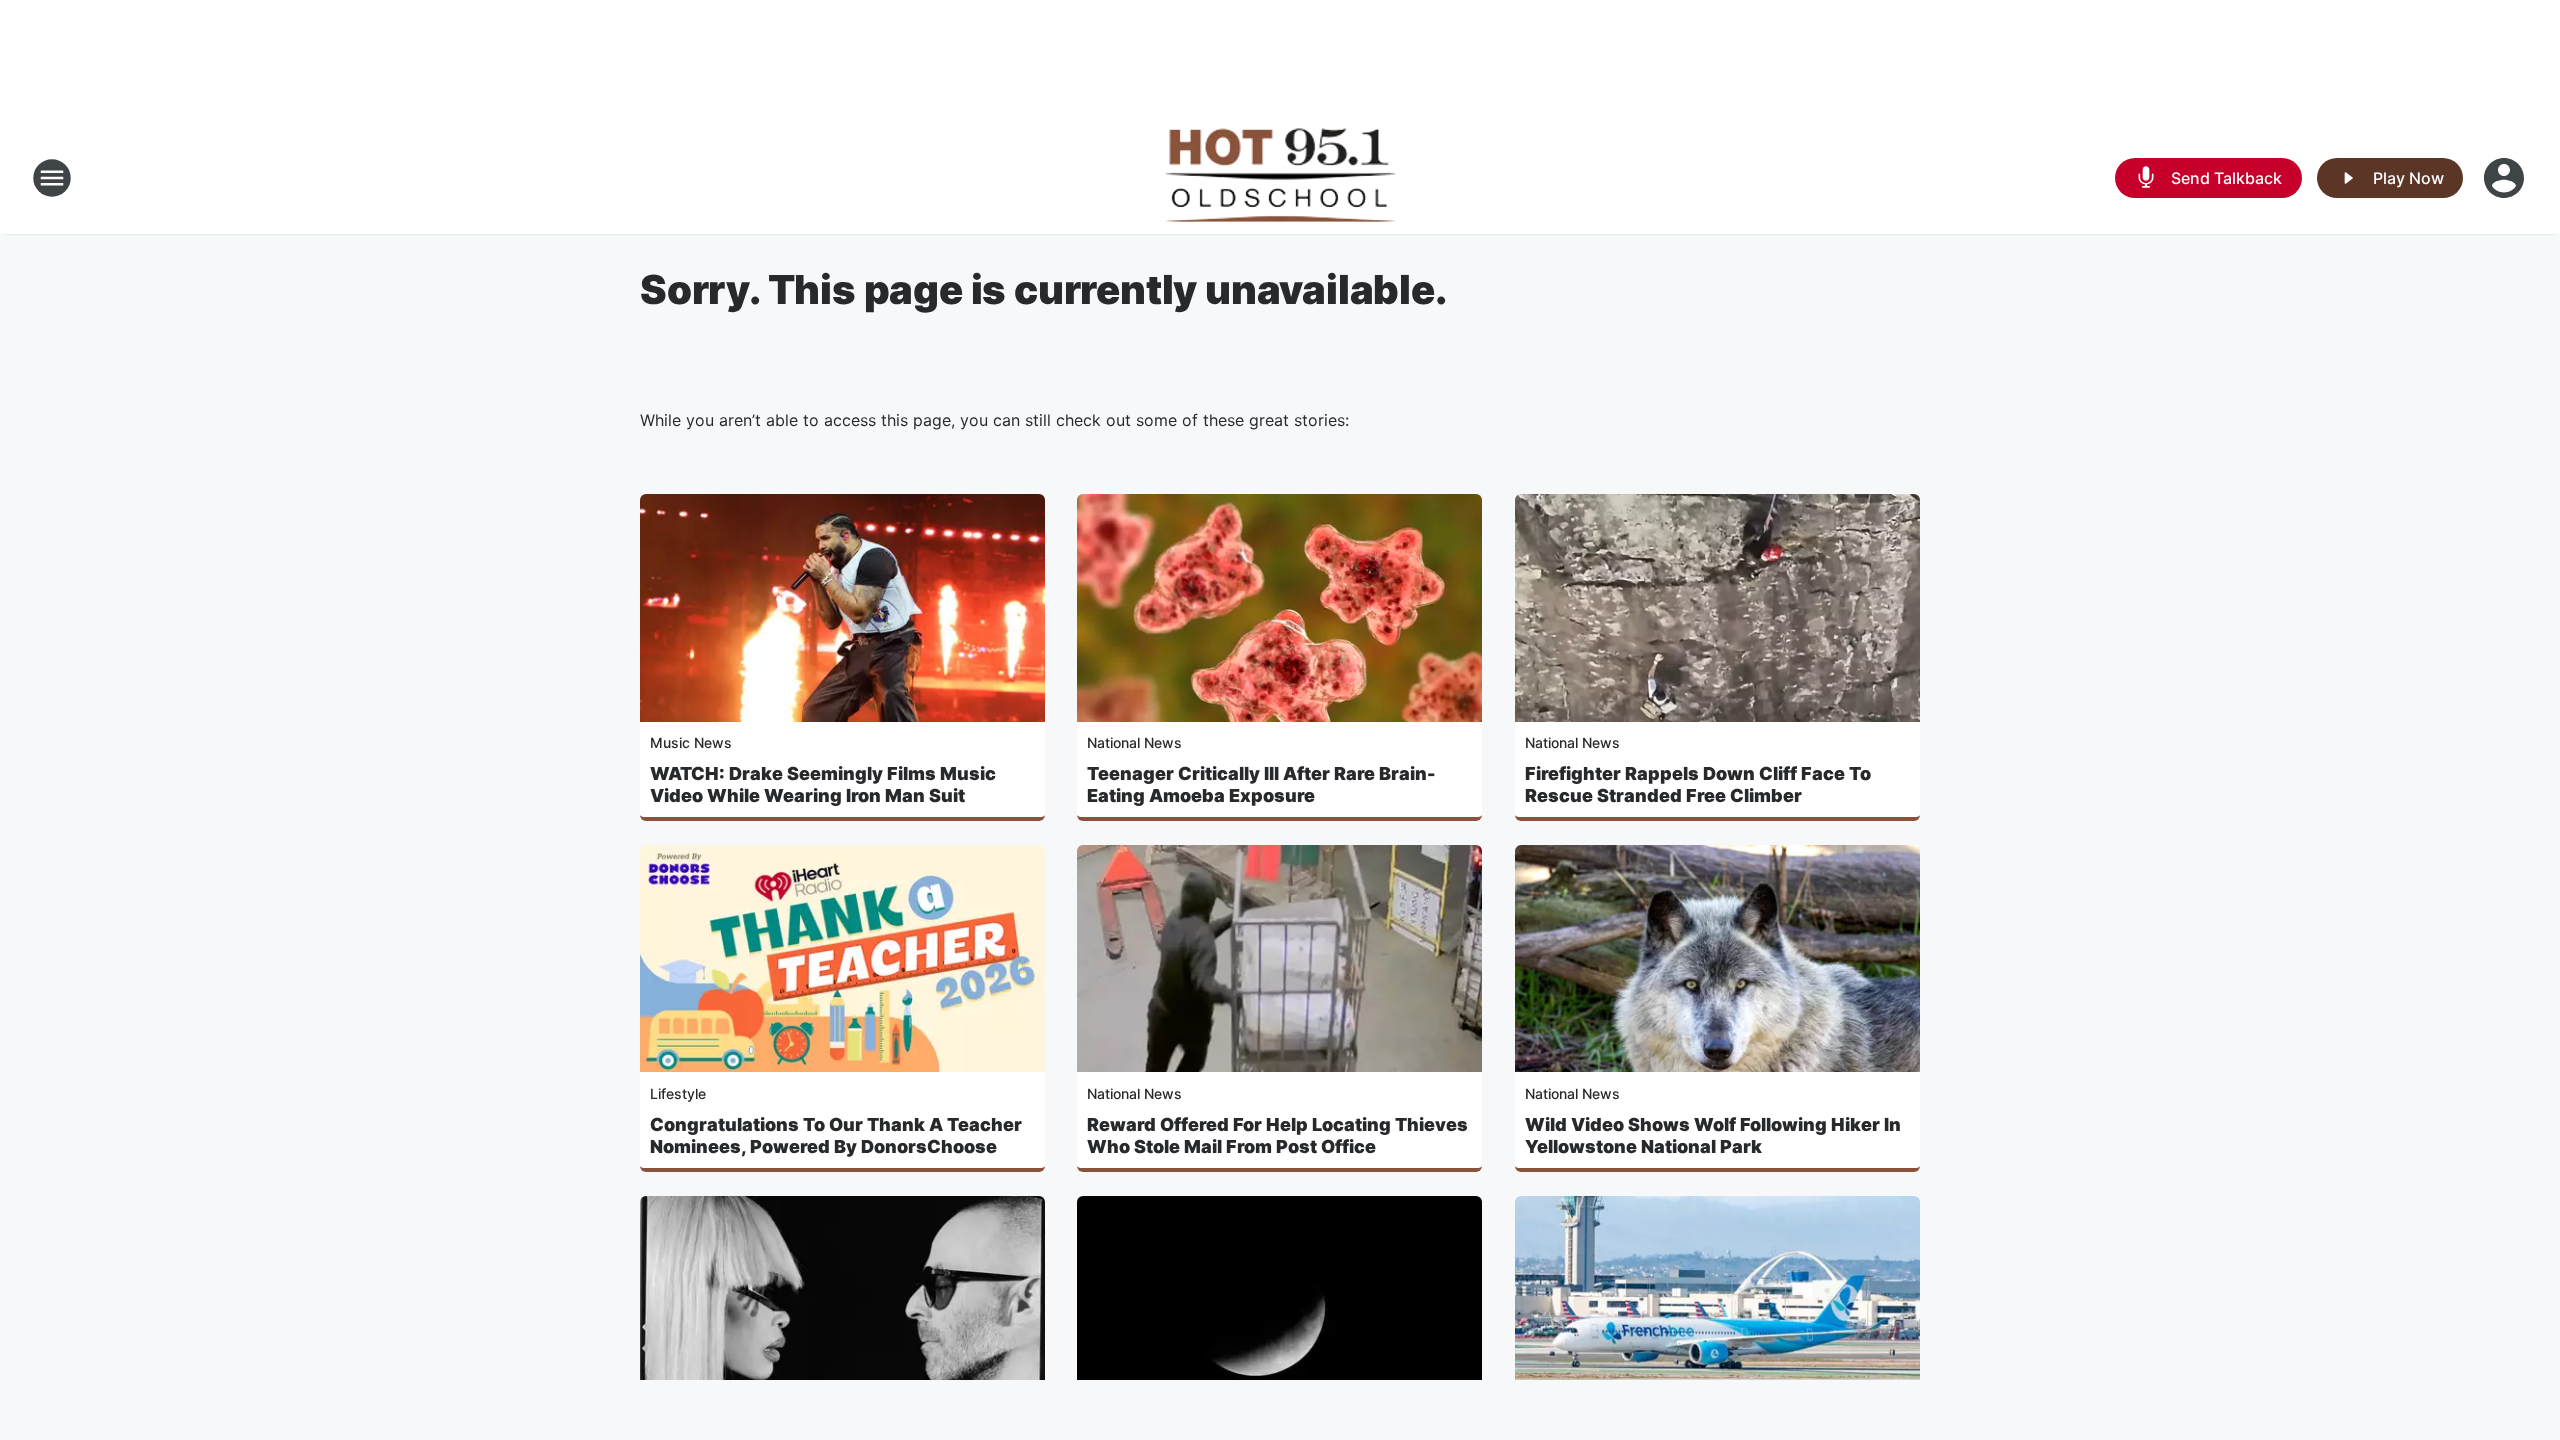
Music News (691, 742)
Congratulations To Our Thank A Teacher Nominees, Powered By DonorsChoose (836, 1135)
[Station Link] (1280, 178)
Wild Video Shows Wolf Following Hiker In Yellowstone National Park (1713, 1135)
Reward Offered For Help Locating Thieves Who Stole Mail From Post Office (1277, 1135)
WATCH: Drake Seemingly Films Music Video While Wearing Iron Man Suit (823, 784)
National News (1134, 742)
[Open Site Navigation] (52, 178)
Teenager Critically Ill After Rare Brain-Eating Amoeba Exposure (1261, 784)
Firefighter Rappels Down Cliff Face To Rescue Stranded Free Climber (1698, 784)
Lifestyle (678, 1093)
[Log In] (2506, 178)
